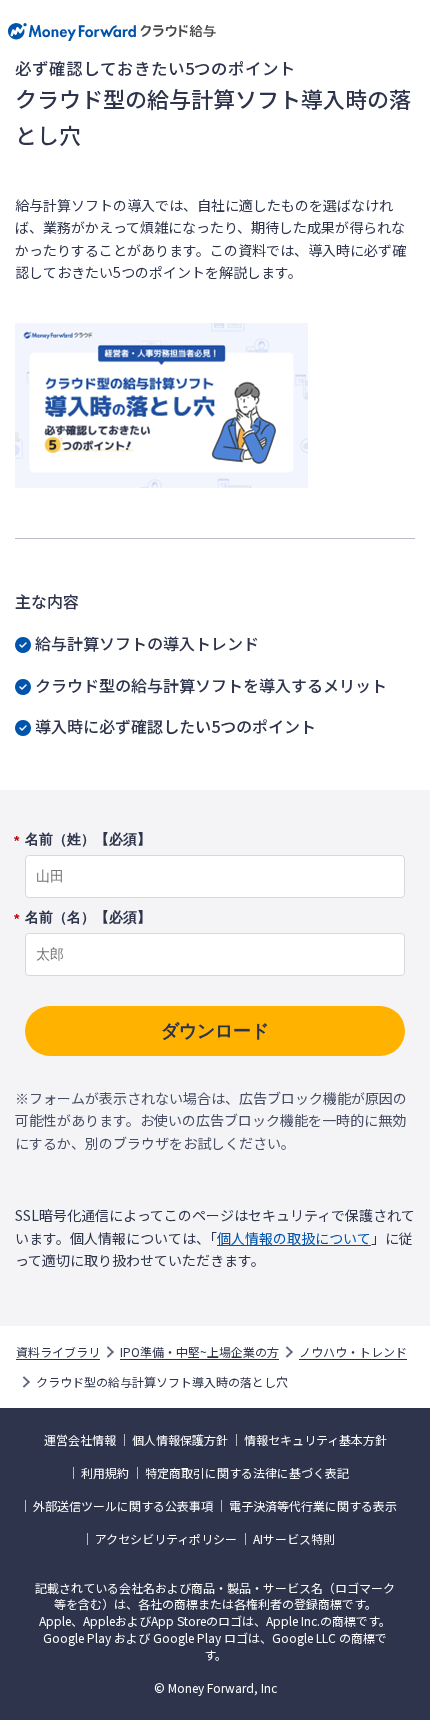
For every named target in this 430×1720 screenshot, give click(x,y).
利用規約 (105, 1473)
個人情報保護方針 (180, 1440)
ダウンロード (215, 1031)
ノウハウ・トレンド (353, 1352)
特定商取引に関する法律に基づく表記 (247, 1473)
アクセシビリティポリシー (166, 1539)
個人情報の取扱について (294, 1238)
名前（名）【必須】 (88, 918)
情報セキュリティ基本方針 (315, 1440)
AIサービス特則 (294, 1539)
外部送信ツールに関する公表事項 (123, 1506)
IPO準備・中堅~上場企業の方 (199, 1352)
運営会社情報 (80, 1440)
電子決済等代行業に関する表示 (313, 1506)
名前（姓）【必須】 (88, 840)
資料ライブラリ (58, 1352)
